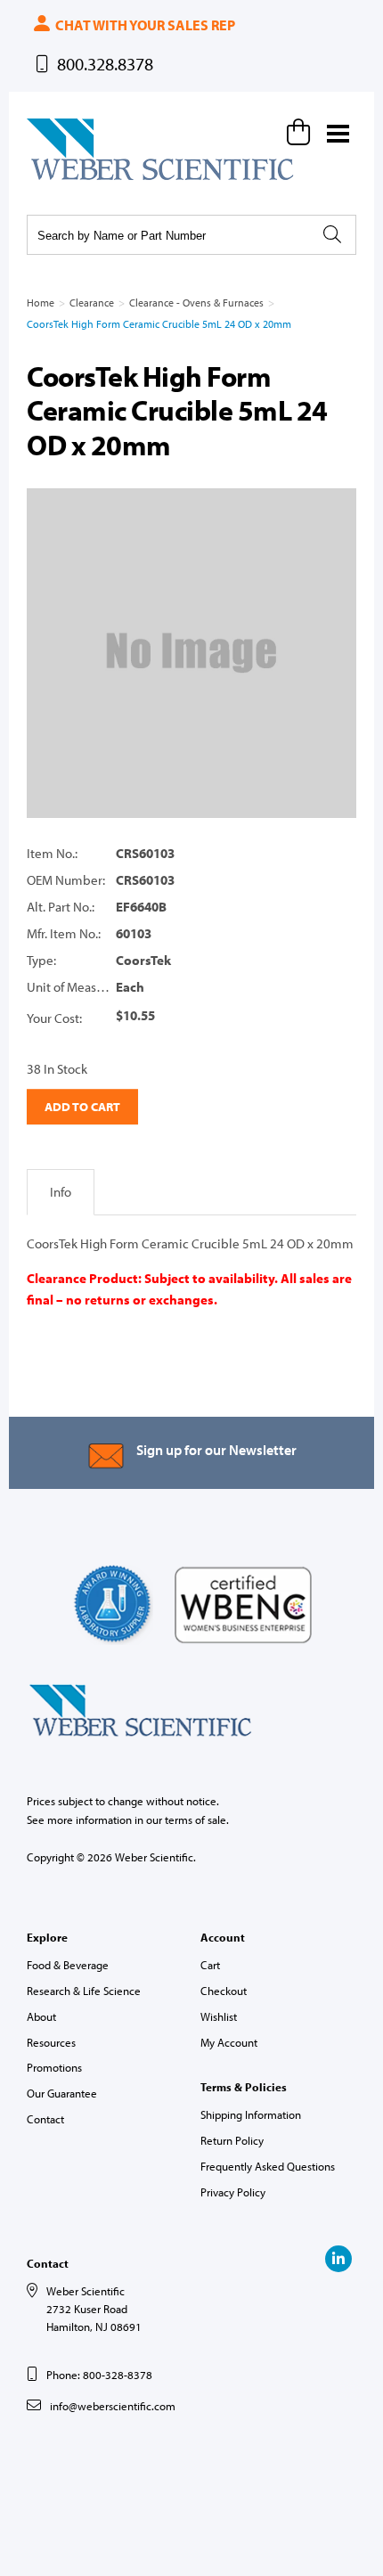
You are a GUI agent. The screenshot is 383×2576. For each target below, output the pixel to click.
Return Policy (232, 2140)
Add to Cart (82, 1107)
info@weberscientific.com (113, 2406)
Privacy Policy (233, 2192)
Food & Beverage (68, 1965)
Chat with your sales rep (144, 25)
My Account (229, 2042)
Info (61, 1192)
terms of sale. (197, 1820)
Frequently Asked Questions (268, 2166)
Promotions (54, 2067)
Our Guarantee (62, 2093)
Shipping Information (251, 2114)
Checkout (224, 1991)
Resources (51, 2042)
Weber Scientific (69, 179)
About (41, 2016)
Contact (45, 2119)
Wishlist (219, 2016)
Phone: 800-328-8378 (99, 2375)
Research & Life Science (84, 1991)
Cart (210, 1965)
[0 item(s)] (301, 132)
